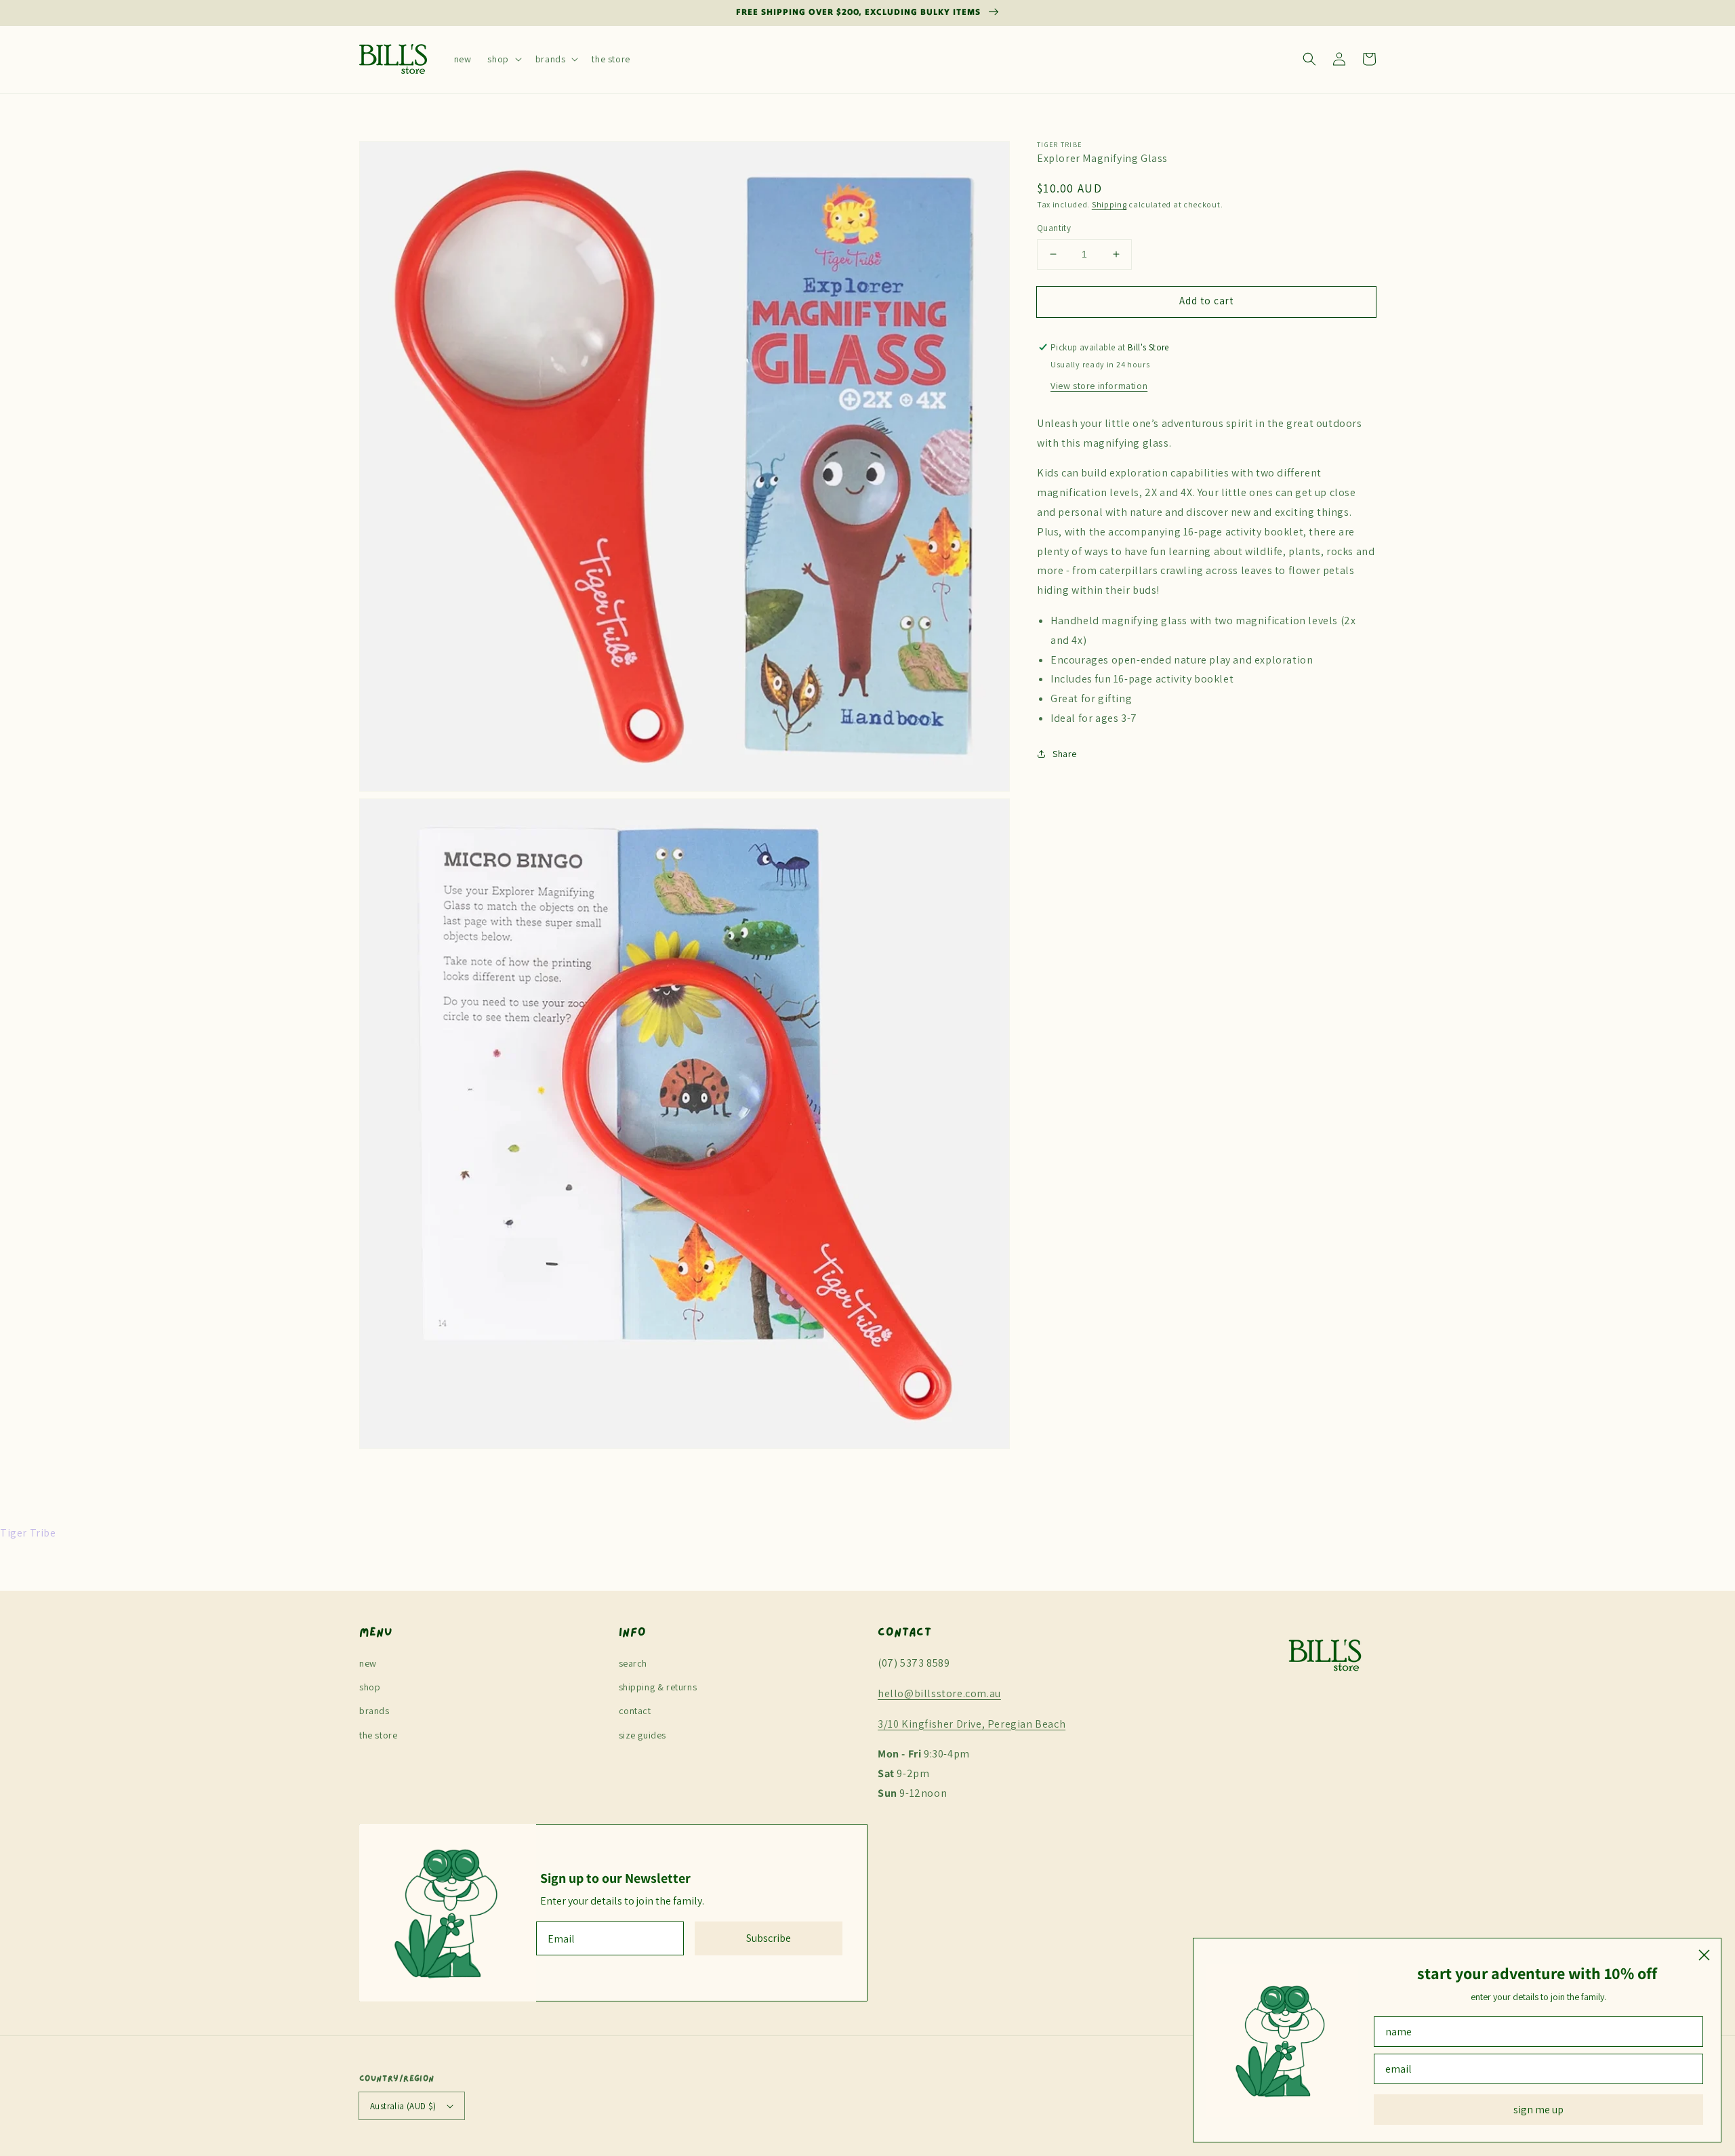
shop (370, 1687)
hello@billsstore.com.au (939, 1693)
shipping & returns (658, 1687)
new (368, 1663)
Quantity (1054, 228)
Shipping (1109, 204)
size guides (643, 1735)
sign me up (1538, 2110)
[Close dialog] (1704, 1955)
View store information (1099, 385)
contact (635, 1711)
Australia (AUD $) (403, 2106)
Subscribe (769, 1938)
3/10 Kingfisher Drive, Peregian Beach (972, 1724)
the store (378, 1735)
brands (374, 1711)
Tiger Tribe (1059, 145)
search (633, 1663)
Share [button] (1065, 753)
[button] (503, 59)
